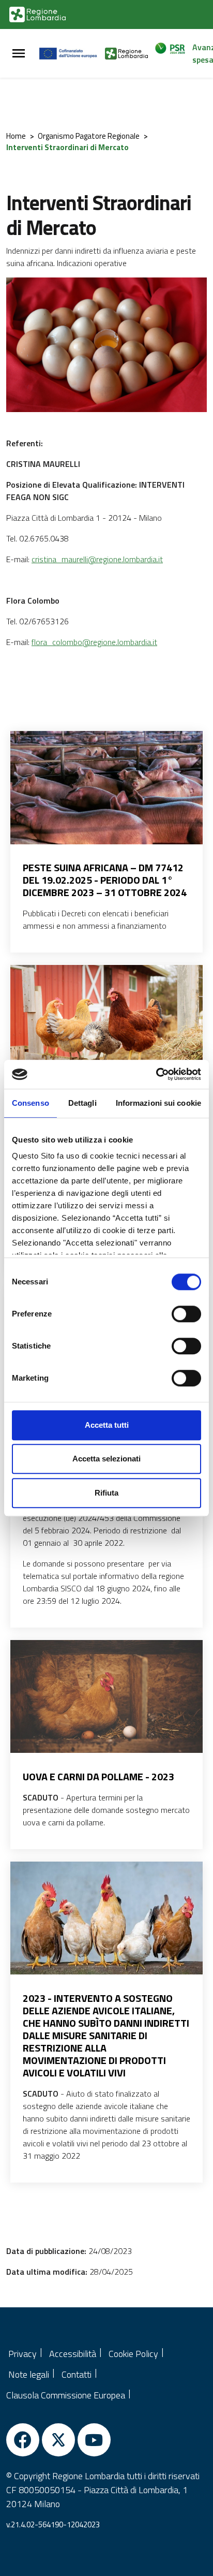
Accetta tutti (107, 1425)
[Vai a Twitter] (58, 2440)
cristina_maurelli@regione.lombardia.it (97, 559)
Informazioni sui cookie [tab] (158, 1103)
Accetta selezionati (106, 1459)
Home (16, 136)
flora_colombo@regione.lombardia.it (94, 642)
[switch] (186, 1314)
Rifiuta (106, 1493)
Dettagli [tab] (82, 1103)
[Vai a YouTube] (94, 2440)
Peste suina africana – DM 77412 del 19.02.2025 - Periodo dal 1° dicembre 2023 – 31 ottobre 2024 (105, 880)
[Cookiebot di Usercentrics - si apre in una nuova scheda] (156, 1074)
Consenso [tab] (31, 1103)
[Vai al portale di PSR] (173, 53)
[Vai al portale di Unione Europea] (72, 53)
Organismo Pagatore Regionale (89, 136)
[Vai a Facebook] (23, 2440)
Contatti (77, 2374)
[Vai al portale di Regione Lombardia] (37, 14)
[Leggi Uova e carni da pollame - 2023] (106, 1697)
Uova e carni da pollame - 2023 (98, 1777)
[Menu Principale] (19, 54)
